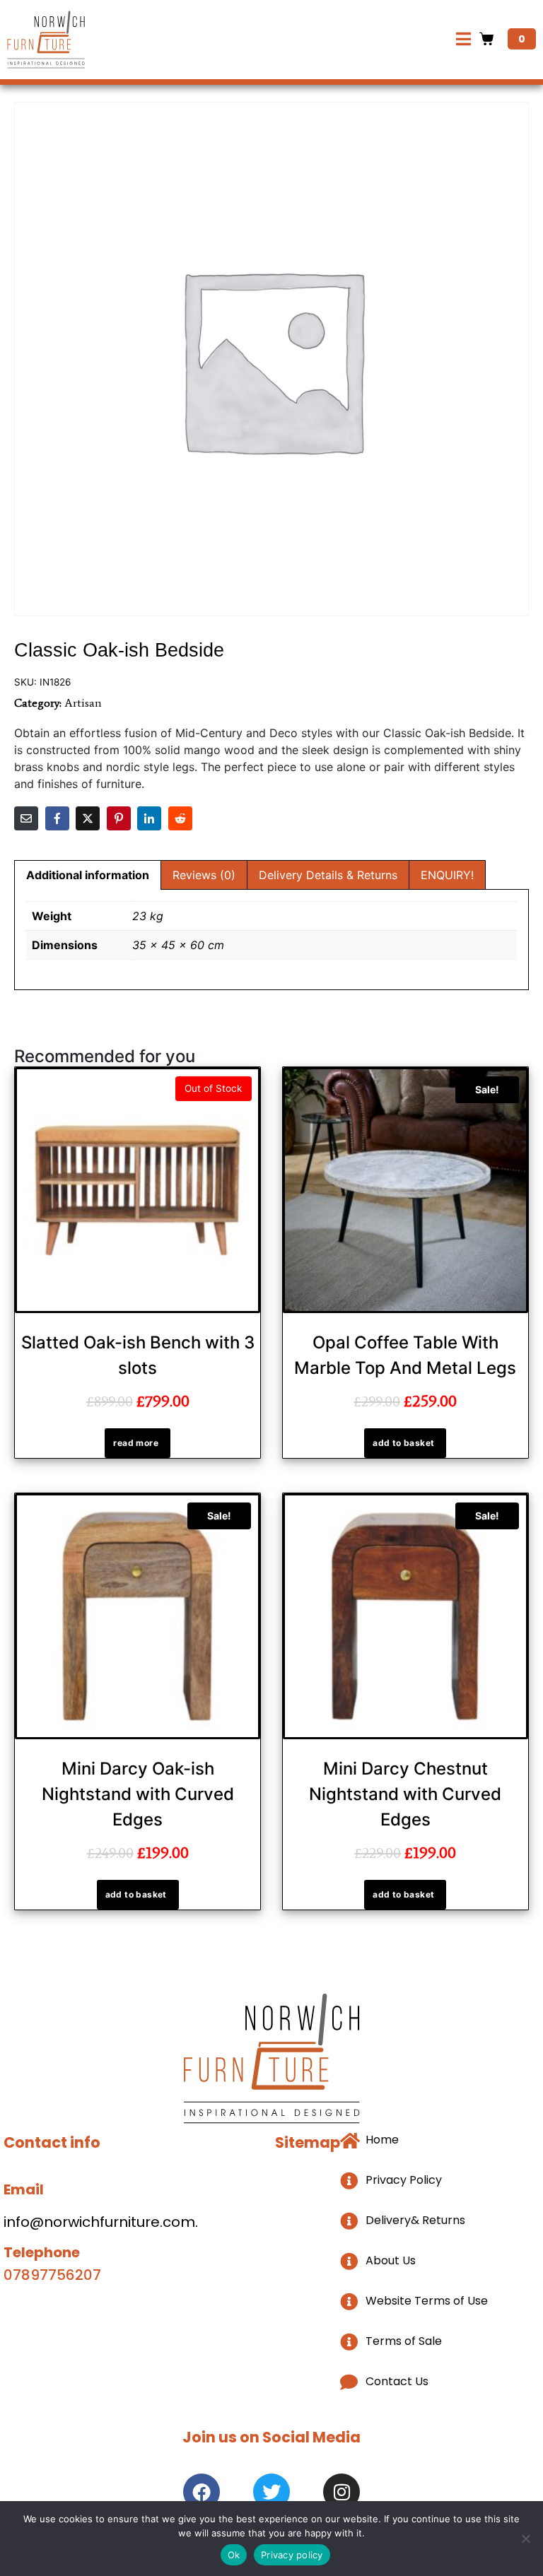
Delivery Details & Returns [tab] (328, 875)
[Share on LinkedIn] (149, 818)
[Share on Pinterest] (119, 818)
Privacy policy (292, 2555)
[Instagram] (341, 2492)
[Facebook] (202, 2492)
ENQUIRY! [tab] (447, 875)
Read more (136, 1443)
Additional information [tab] (88, 875)
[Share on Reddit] (180, 818)
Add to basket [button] (403, 1443)
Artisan (83, 703)
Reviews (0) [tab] (204, 875)
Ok (234, 2555)
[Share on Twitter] (88, 818)
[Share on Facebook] (57, 818)
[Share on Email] (26, 818)
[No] (525, 2539)
